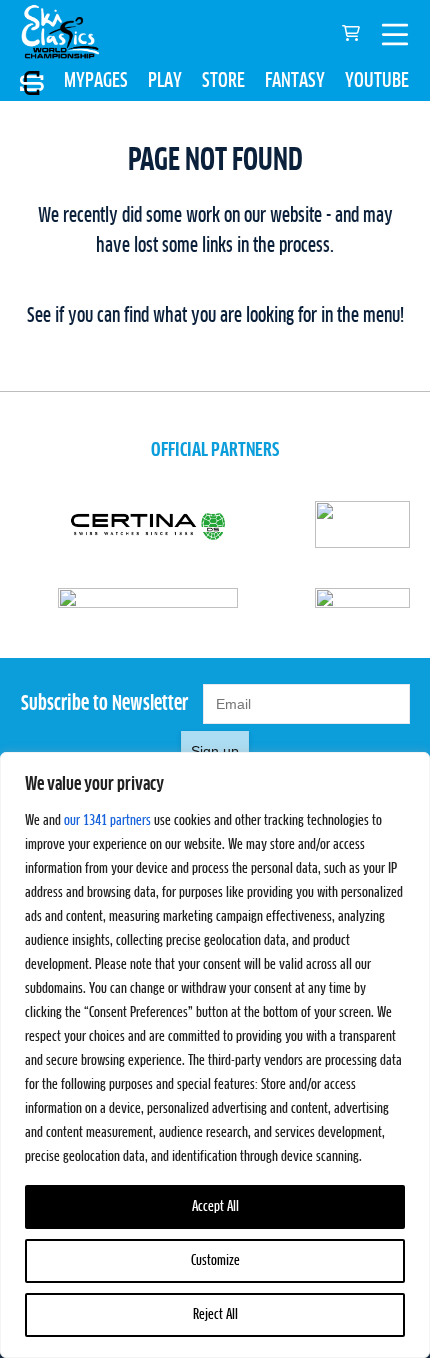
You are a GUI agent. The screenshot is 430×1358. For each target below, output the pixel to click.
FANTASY (295, 81)
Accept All (215, 1207)
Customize (215, 1261)
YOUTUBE (377, 81)
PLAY (165, 81)
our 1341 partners (107, 821)
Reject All (215, 1315)
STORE (223, 81)
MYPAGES (96, 81)
